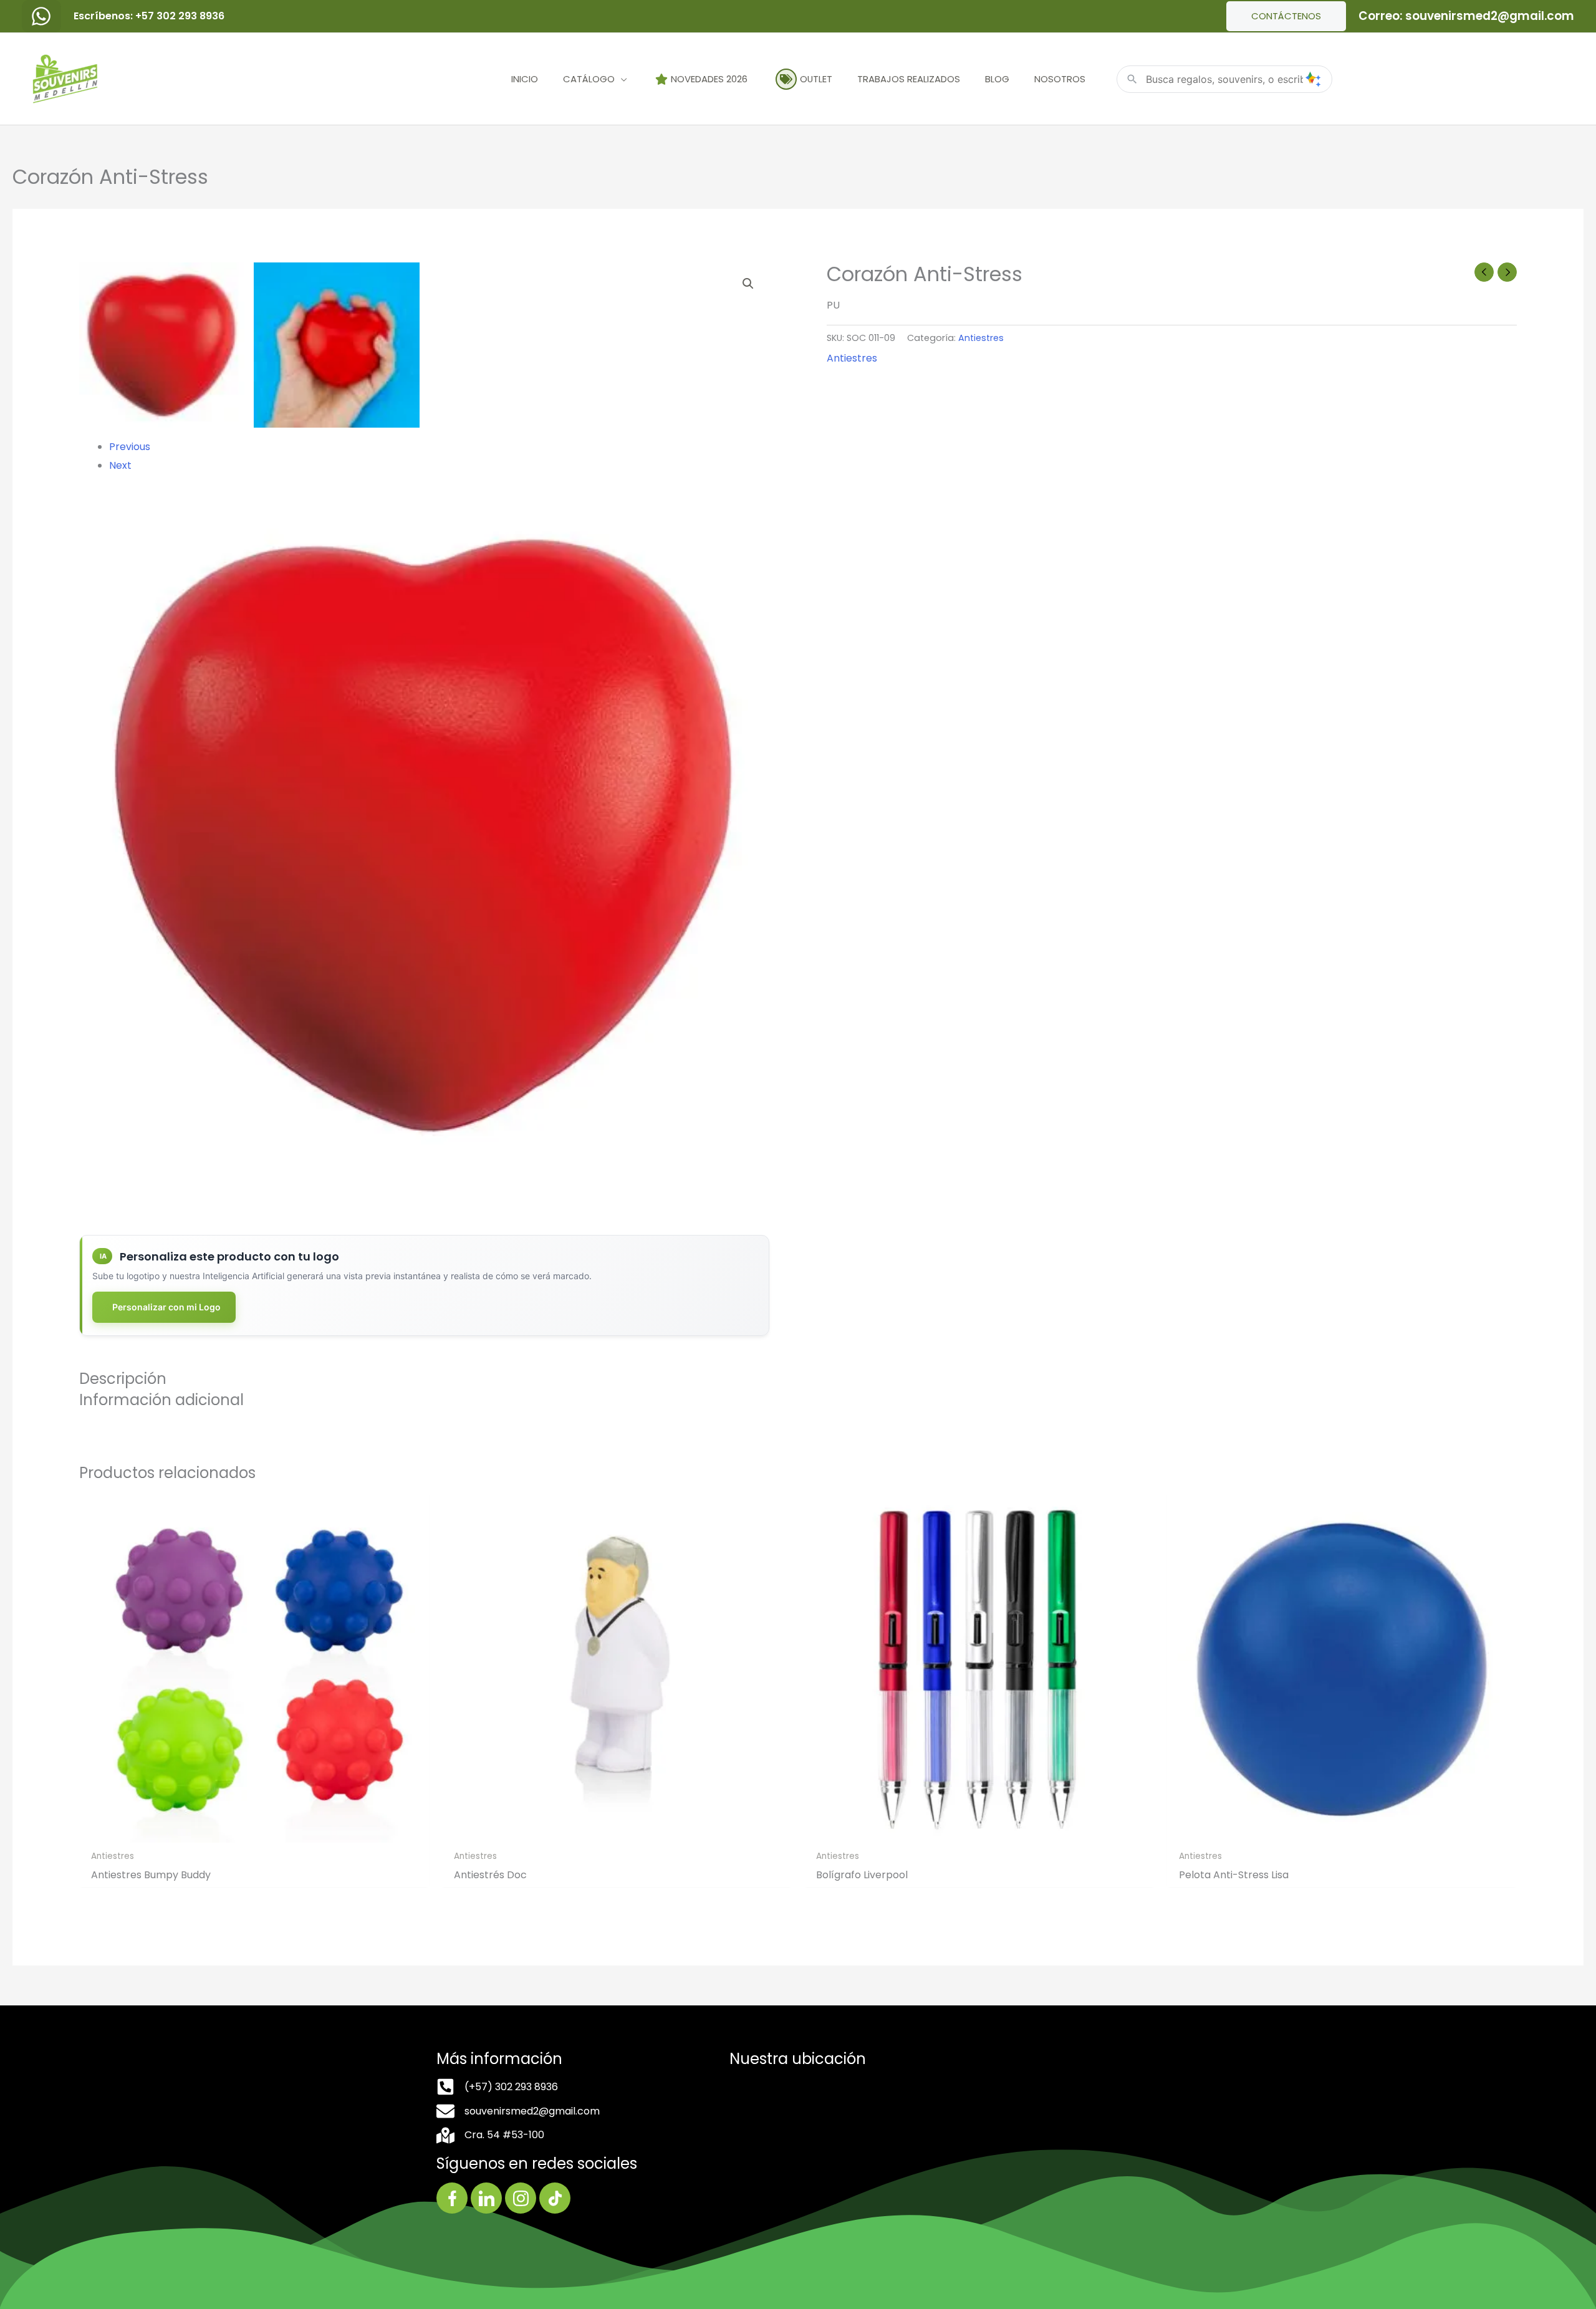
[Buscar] (1313, 79)
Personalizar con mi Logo (166, 1307)
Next (120, 465)
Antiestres (981, 338)
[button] (748, 284)
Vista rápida (254, 1832)
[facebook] (41, 16)
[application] (621, 79)
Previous (130, 447)
